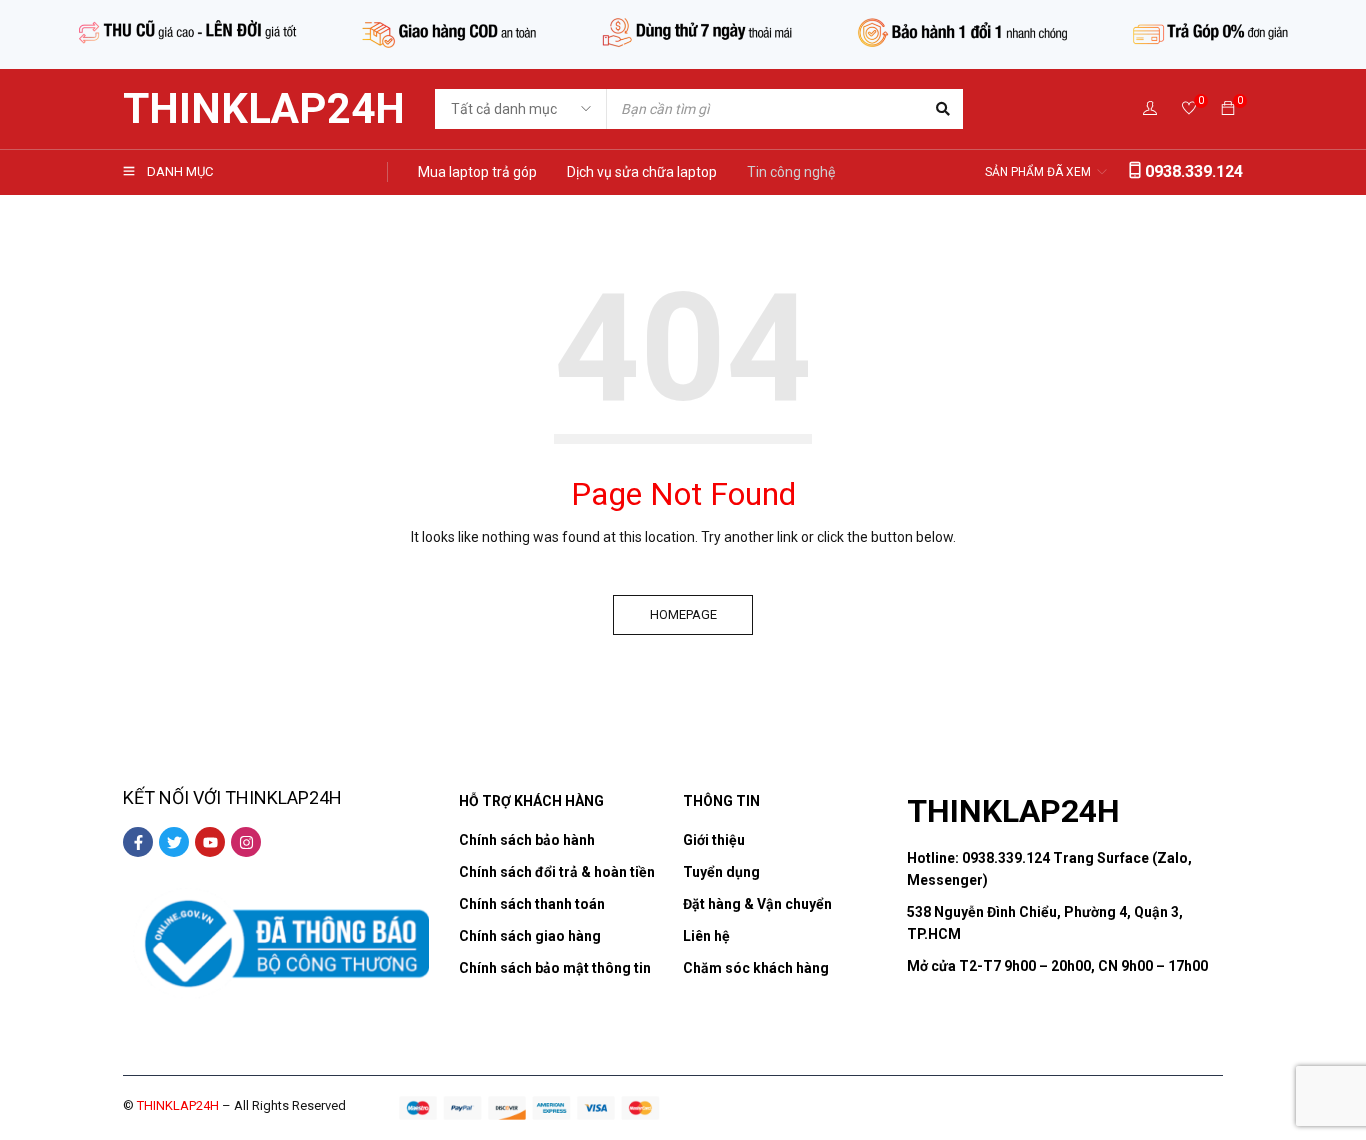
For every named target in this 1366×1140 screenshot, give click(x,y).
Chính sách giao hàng (530, 936)
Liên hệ (706, 936)
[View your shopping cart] (1228, 109)
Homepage (683, 614)
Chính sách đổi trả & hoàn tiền (557, 872)
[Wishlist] (1189, 109)
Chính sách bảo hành (527, 840)
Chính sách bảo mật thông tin (555, 968)
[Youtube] (210, 842)
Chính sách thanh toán (532, 904)
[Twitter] (174, 842)
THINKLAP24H (264, 108)
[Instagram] (246, 842)
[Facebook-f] (138, 842)
